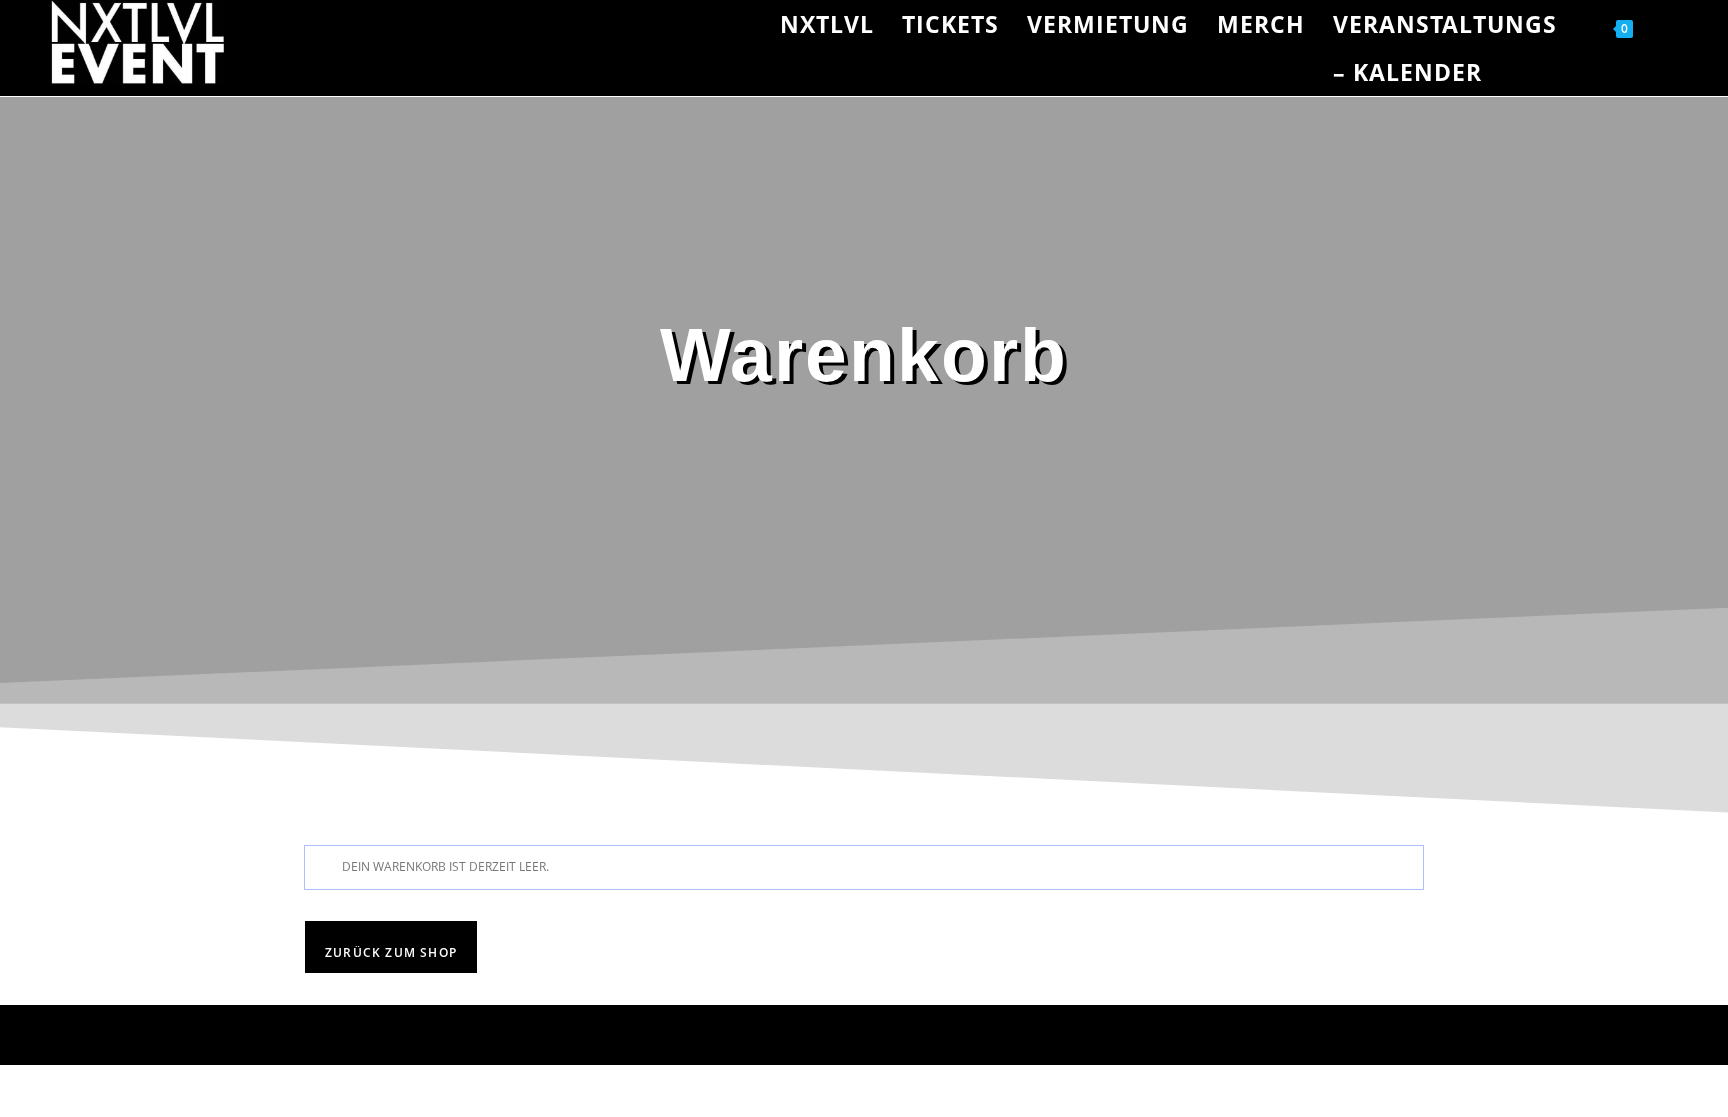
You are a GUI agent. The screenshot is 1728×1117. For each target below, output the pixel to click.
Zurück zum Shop (391, 952)
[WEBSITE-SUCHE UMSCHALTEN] (1670, 24)
